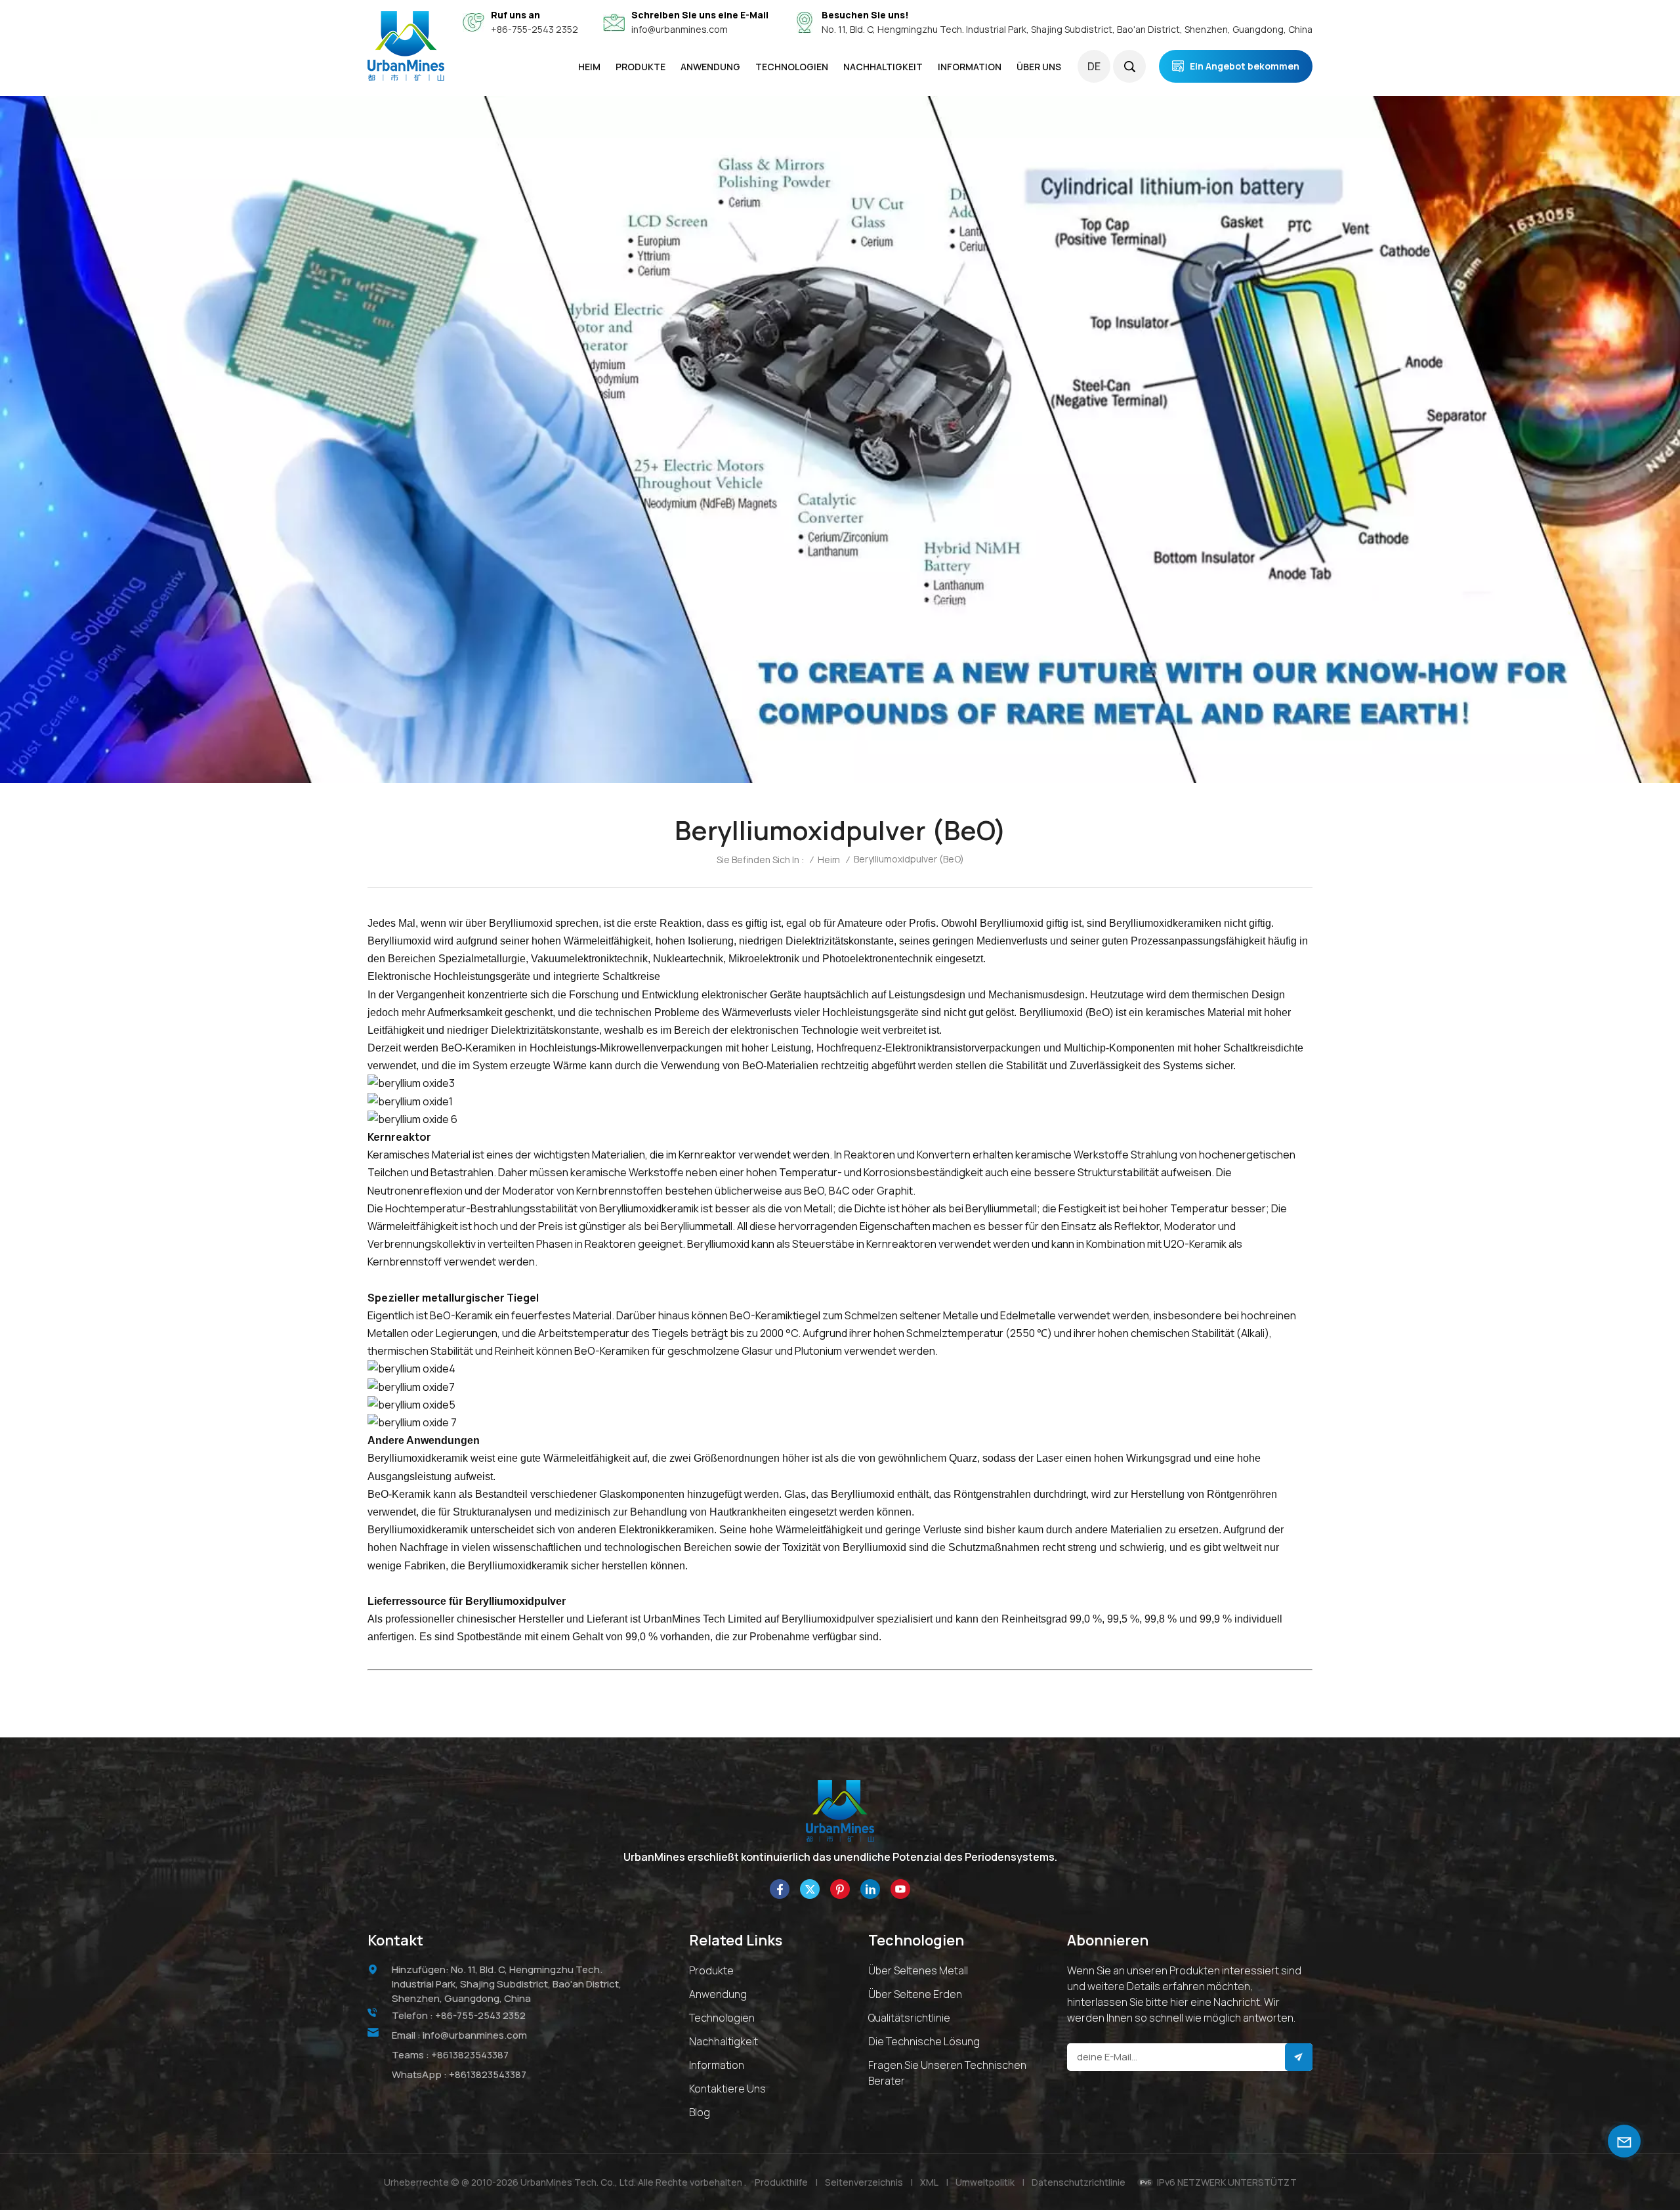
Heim (589, 67)
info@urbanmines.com (680, 29)
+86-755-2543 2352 (535, 29)
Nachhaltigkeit (724, 2041)
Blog (700, 2112)
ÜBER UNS (1039, 67)
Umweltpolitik (985, 2182)
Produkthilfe (781, 2182)
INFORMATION (970, 67)
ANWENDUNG (710, 67)
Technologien (792, 67)
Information (717, 2065)
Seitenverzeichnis (864, 2182)
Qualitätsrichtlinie (909, 2018)
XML (929, 2182)
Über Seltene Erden (915, 1994)
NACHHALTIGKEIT (883, 67)
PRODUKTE (640, 67)
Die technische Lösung (924, 2041)
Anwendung (718, 1994)
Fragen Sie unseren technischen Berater (947, 2073)
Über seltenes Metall (918, 1970)
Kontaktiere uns (727, 2089)
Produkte (711, 1970)
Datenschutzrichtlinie (1079, 2182)
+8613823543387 (470, 2055)
